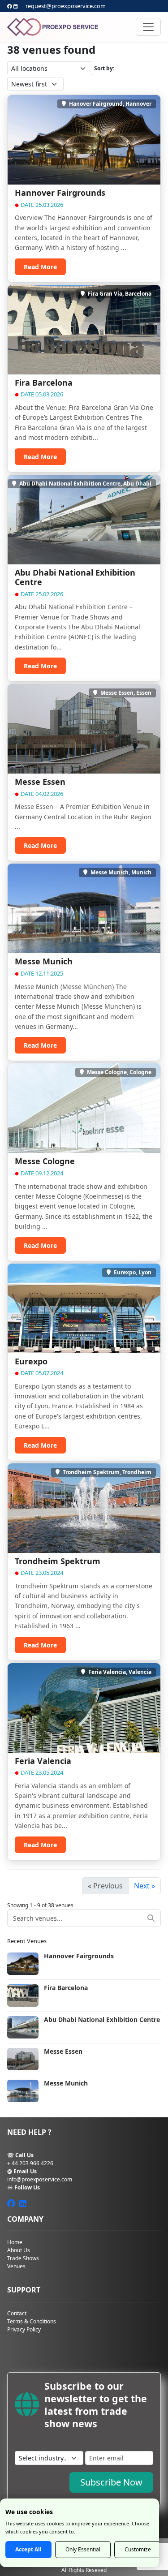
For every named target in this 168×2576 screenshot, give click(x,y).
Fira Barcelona (44, 383)
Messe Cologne (45, 1161)
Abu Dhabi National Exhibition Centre (75, 577)
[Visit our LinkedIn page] (15, 6)
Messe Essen (40, 782)
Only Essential (83, 2549)
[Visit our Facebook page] (10, 6)
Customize (138, 2549)
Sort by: (104, 68)
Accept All (28, 2549)
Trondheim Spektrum (58, 1561)
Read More (40, 267)
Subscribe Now (111, 2482)
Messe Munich (44, 961)
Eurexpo (31, 1361)
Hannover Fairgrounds (60, 193)
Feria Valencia (43, 1761)
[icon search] (151, 1918)
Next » (144, 1886)
